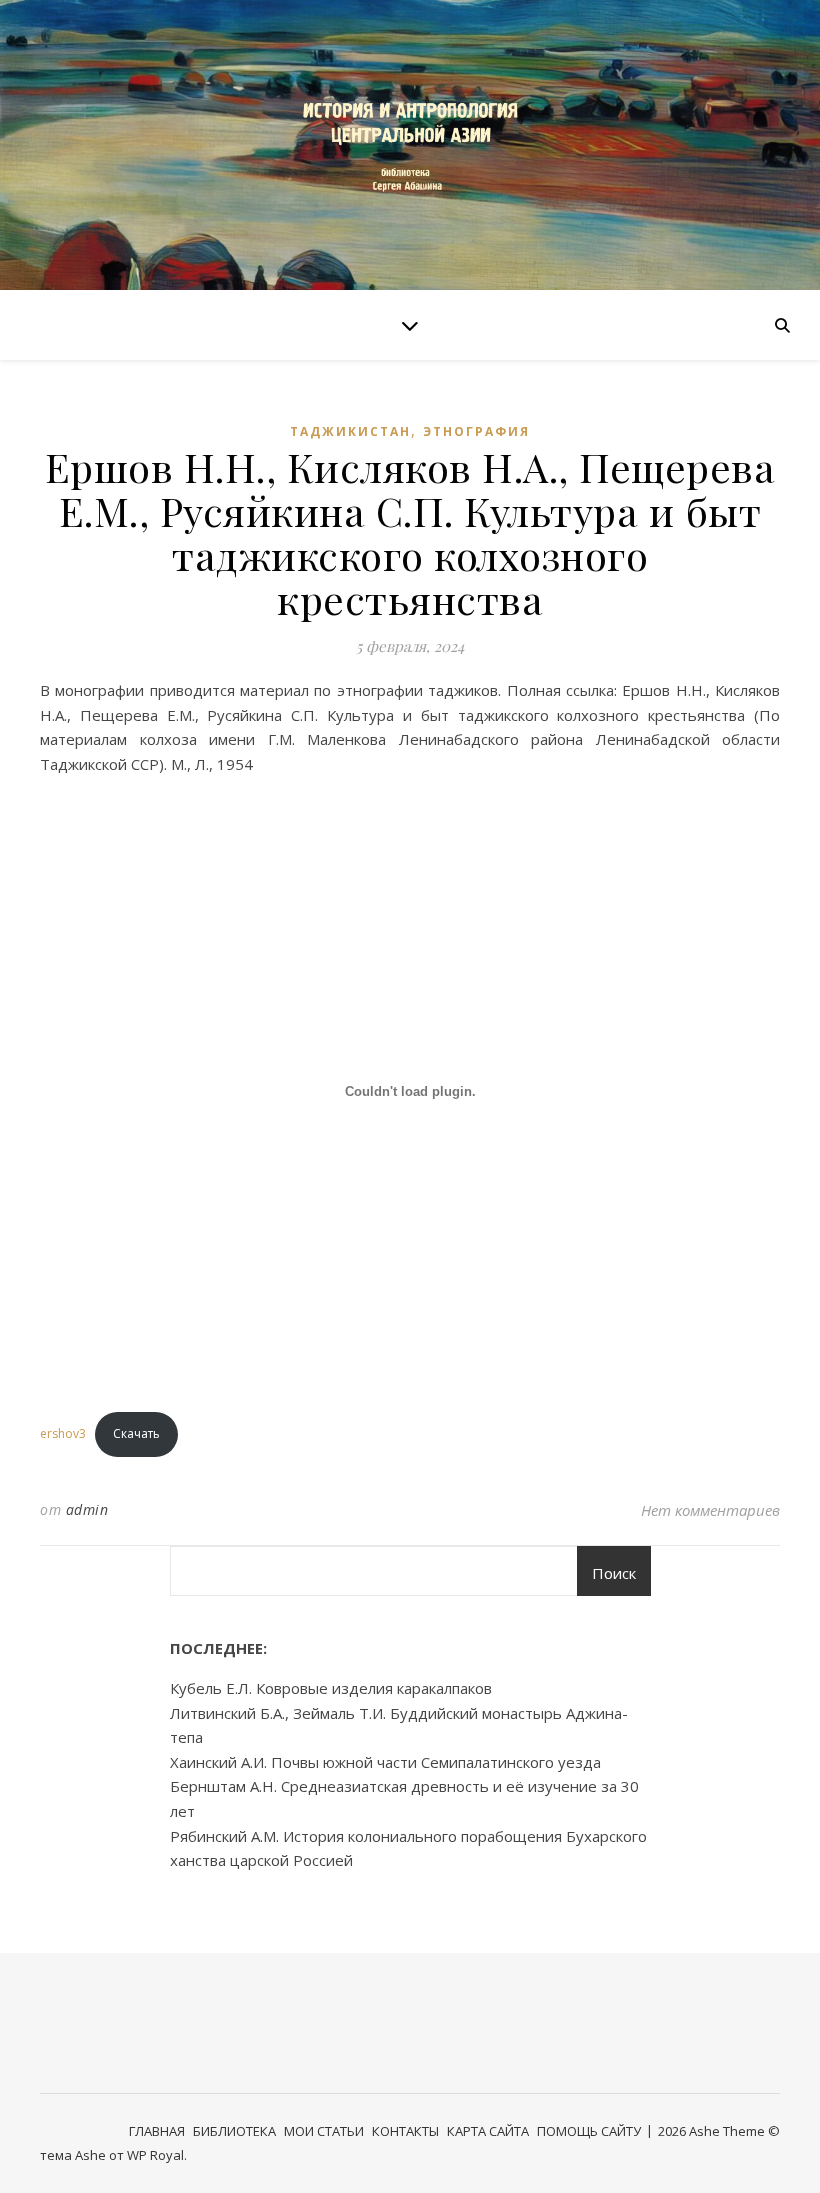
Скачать (136, 1433)
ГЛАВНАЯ (157, 2131)
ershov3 (63, 1433)
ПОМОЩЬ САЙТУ (589, 2131)
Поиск (614, 1573)
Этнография (476, 431)
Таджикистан (350, 431)
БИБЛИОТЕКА (234, 2131)
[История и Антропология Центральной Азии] (410, 144)
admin (87, 1509)
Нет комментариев (710, 1510)
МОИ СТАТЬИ (324, 2131)
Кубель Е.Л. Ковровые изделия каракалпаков (331, 1688)
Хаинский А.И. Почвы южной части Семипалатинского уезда (385, 1762)
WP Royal (155, 2155)
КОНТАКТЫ (405, 2131)
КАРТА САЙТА (488, 2131)
